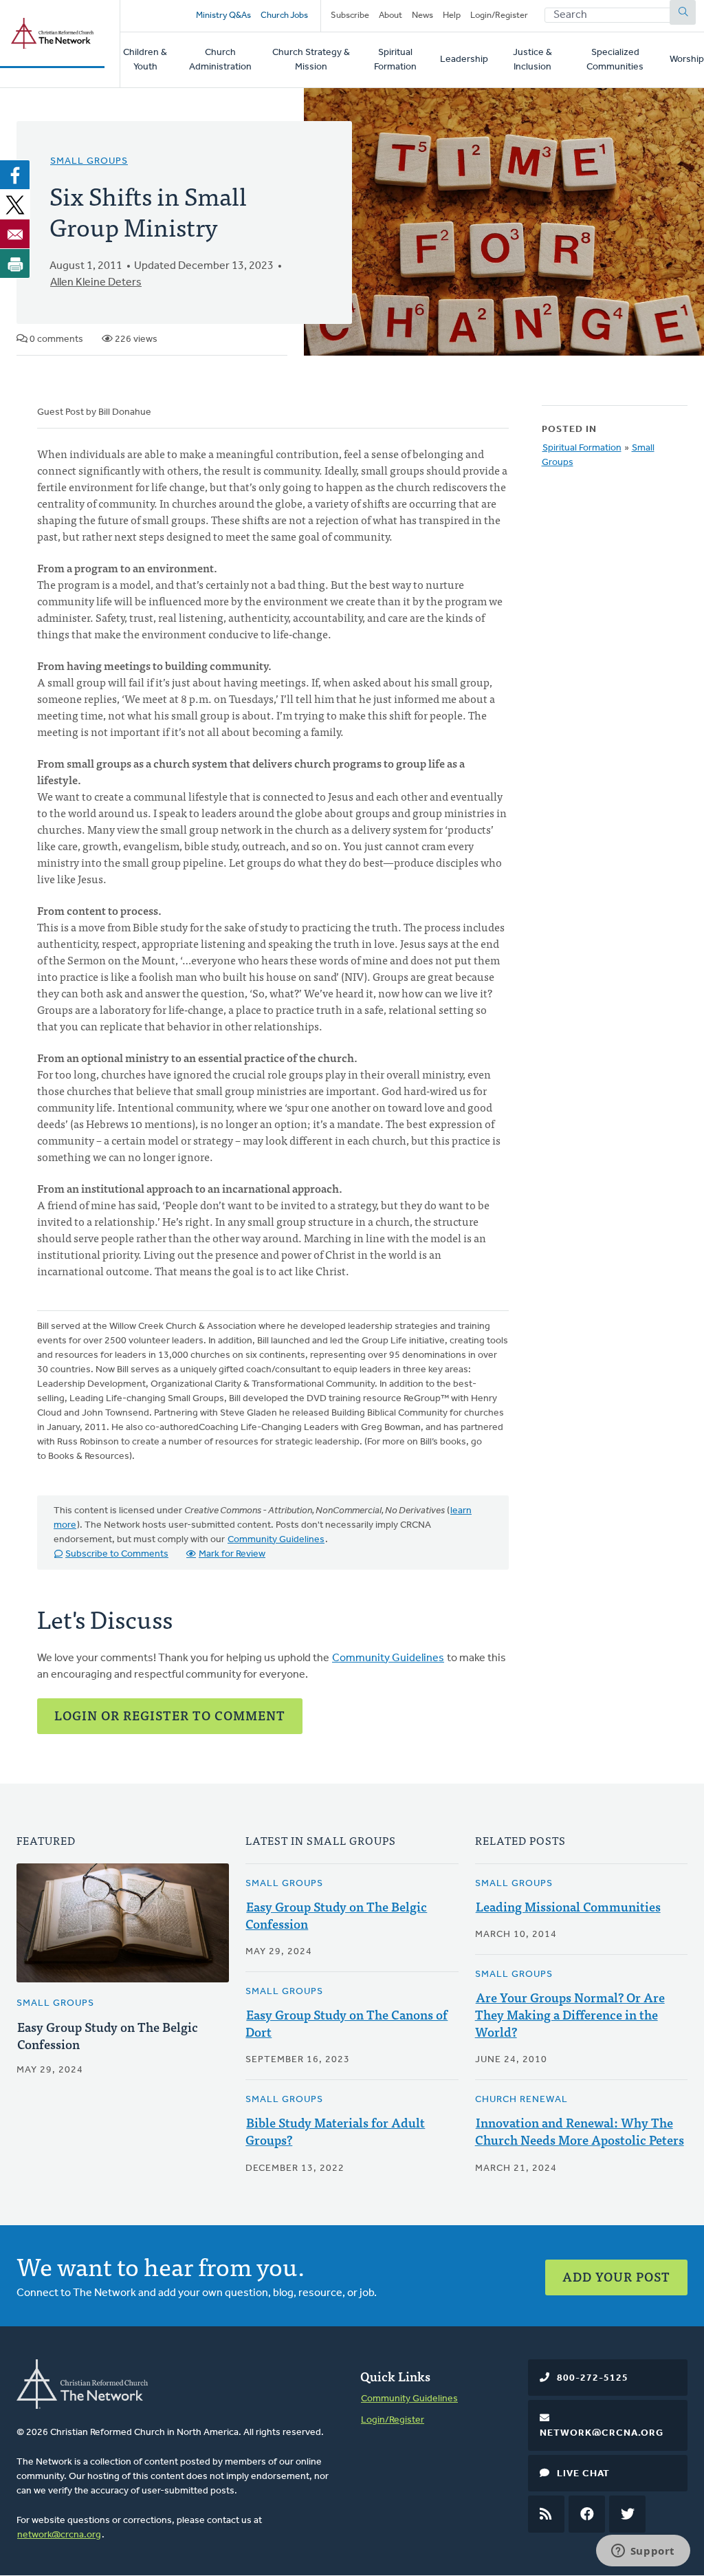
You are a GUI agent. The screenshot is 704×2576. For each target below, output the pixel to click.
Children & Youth (145, 60)
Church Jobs (284, 15)
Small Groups (89, 161)
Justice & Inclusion (532, 60)
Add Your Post (616, 2276)
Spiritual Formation (395, 60)
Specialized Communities (615, 60)
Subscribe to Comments (117, 1554)
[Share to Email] (15, 234)
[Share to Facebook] (15, 175)
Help (452, 15)
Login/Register (499, 15)
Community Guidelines (276, 1540)
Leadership (464, 59)
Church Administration (220, 60)
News (422, 15)
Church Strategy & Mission (311, 60)
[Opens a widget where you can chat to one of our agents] (643, 2552)
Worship (687, 59)
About (390, 15)
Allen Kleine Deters (96, 283)
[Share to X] (15, 204)
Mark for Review (232, 1554)
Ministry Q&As (223, 15)
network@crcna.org (59, 2535)
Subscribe (350, 15)
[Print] (15, 263)
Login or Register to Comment (170, 1715)
